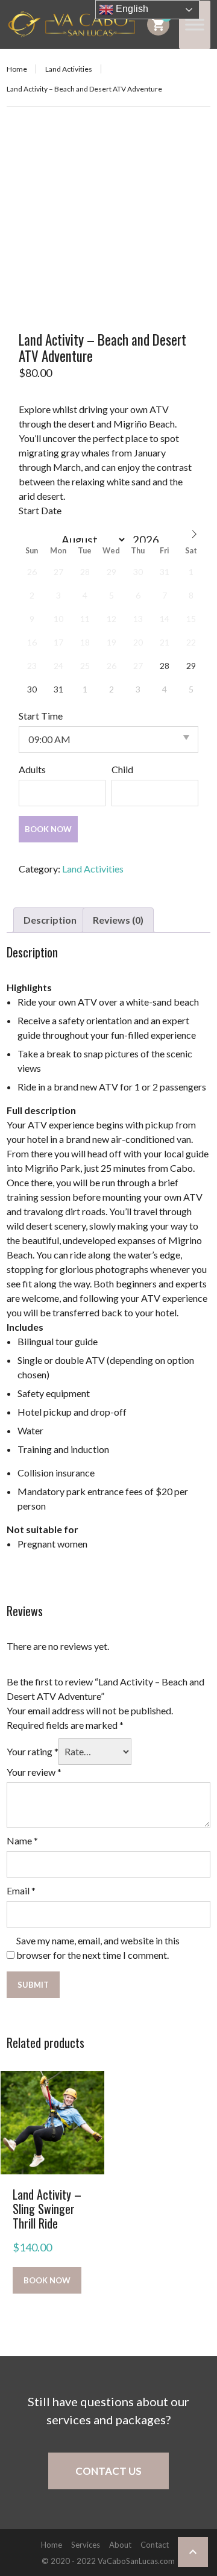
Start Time (41, 716)
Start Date (40, 510)
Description (50, 920)
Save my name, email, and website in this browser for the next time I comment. (98, 1948)
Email (21, 1890)
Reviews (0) (118, 920)
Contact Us (108, 2471)
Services (86, 2545)
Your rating (33, 1751)
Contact (155, 2545)
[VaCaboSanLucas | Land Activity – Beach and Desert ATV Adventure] (72, 24)
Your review (34, 1772)
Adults (32, 769)
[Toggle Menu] (195, 24)
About (120, 2545)
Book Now (48, 829)
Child (122, 769)
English (131, 9)
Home (17, 69)
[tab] (50, 920)
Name (22, 1840)
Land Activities (69, 69)
